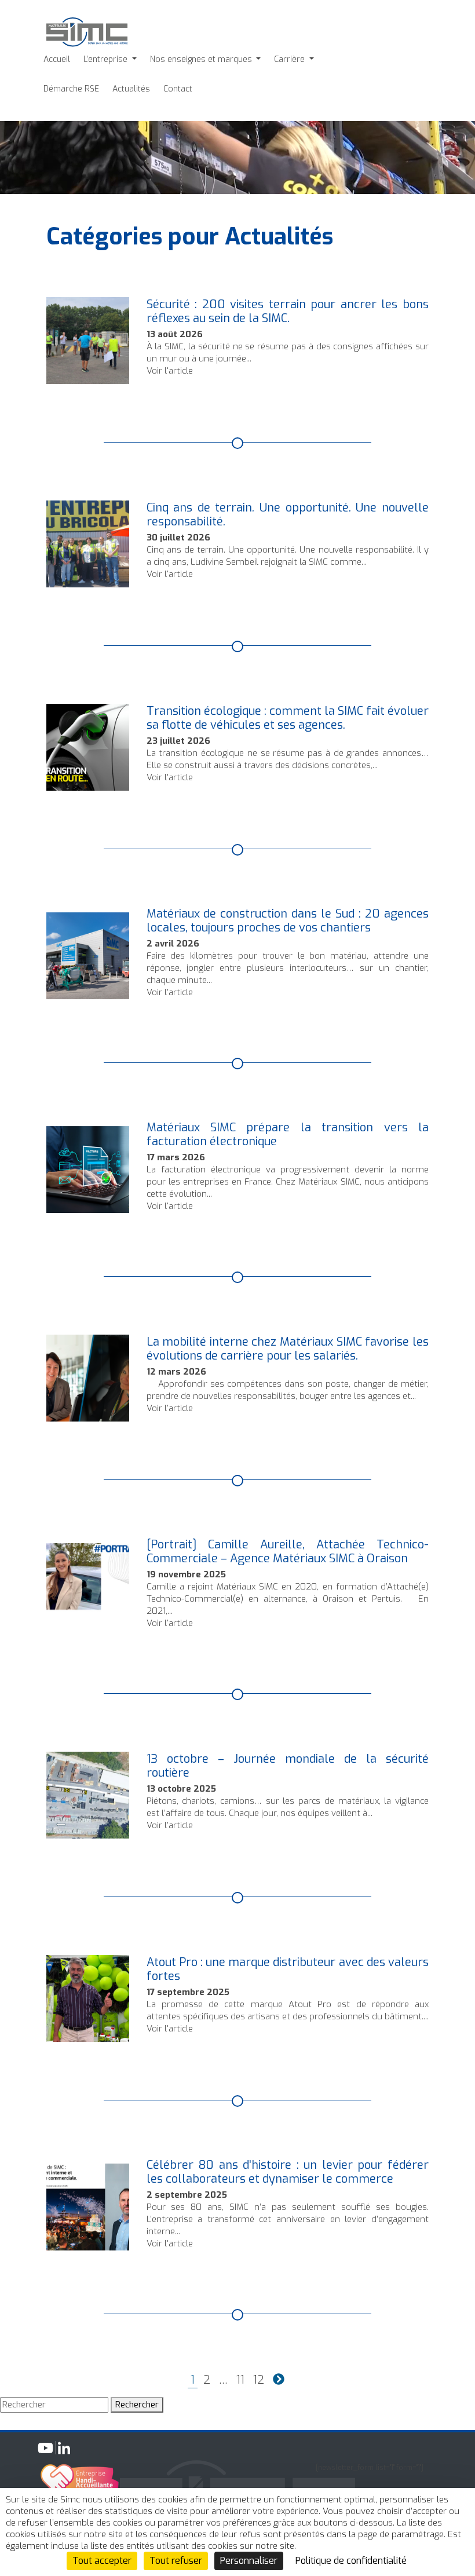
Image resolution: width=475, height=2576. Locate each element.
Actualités (131, 89)
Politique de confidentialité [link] (351, 2561)
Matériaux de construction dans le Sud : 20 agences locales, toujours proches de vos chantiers (288, 921)
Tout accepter (102, 2561)
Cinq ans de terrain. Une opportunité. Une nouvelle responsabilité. (288, 515)
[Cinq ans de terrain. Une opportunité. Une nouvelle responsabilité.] (88, 581)
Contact (178, 89)
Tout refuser (176, 2561)
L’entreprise (107, 59)
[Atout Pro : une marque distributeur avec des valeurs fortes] (88, 2036)
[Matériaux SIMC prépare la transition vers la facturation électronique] (88, 1207)
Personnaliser (249, 2561)
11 (240, 2380)
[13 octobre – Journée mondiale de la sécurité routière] (88, 1832)
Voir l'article (170, 371)
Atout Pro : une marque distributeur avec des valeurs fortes (288, 1969)
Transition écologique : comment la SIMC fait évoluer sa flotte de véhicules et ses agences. (288, 718)
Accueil (57, 59)
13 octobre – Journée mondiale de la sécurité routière (288, 1766)
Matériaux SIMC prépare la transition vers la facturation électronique (288, 1134)
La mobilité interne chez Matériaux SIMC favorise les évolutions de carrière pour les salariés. (288, 1349)
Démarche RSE (71, 89)
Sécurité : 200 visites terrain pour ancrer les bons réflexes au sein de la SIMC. (288, 311)
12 (259, 2380)
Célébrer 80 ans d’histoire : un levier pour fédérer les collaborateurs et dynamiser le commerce (288, 2172)
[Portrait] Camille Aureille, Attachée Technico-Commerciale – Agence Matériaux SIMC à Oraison (288, 1552)
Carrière (291, 59)
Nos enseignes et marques (202, 59)
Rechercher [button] (137, 2405)
